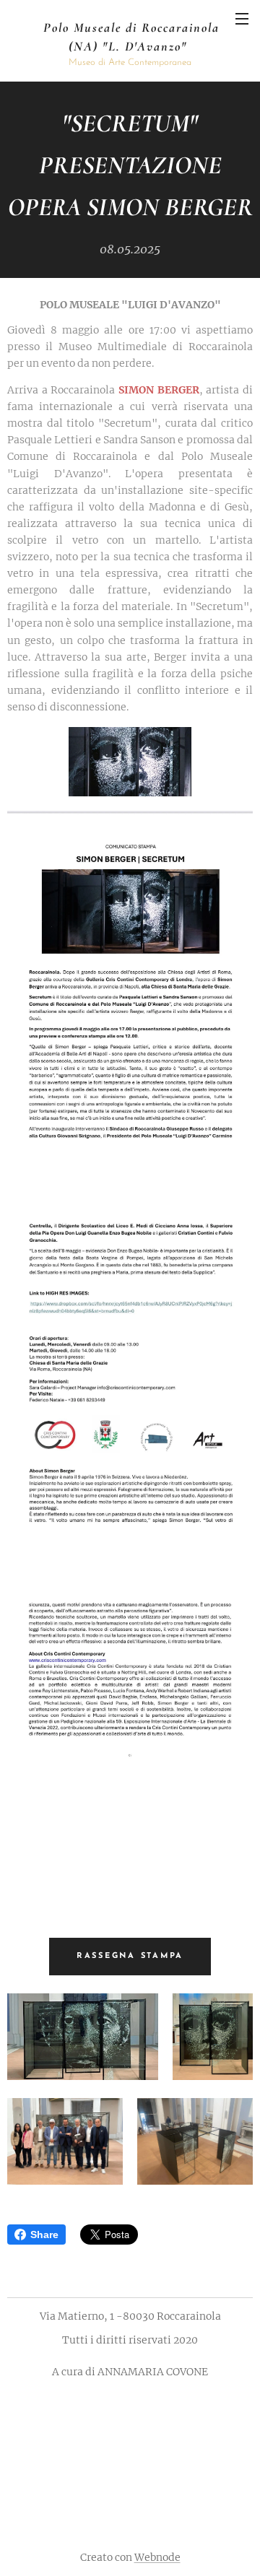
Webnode (157, 2557)
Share (44, 2235)
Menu (242, 18)
